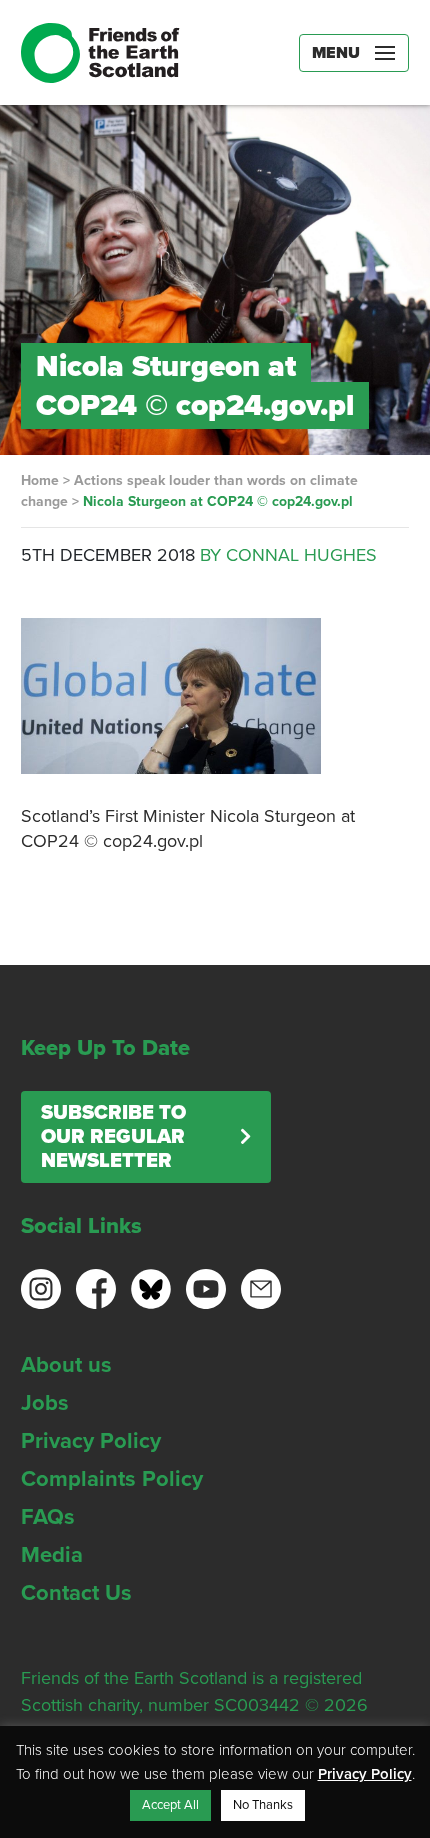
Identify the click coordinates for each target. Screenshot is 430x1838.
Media (52, 1555)
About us (66, 1365)
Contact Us (76, 1593)
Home (40, 480)
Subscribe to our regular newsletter (113, 1137)
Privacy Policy (91, 1441)
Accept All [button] (170, 1805)
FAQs (48, 1517)
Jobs (45, 1403)
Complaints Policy (112, 1479)
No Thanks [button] (263, 1805)
